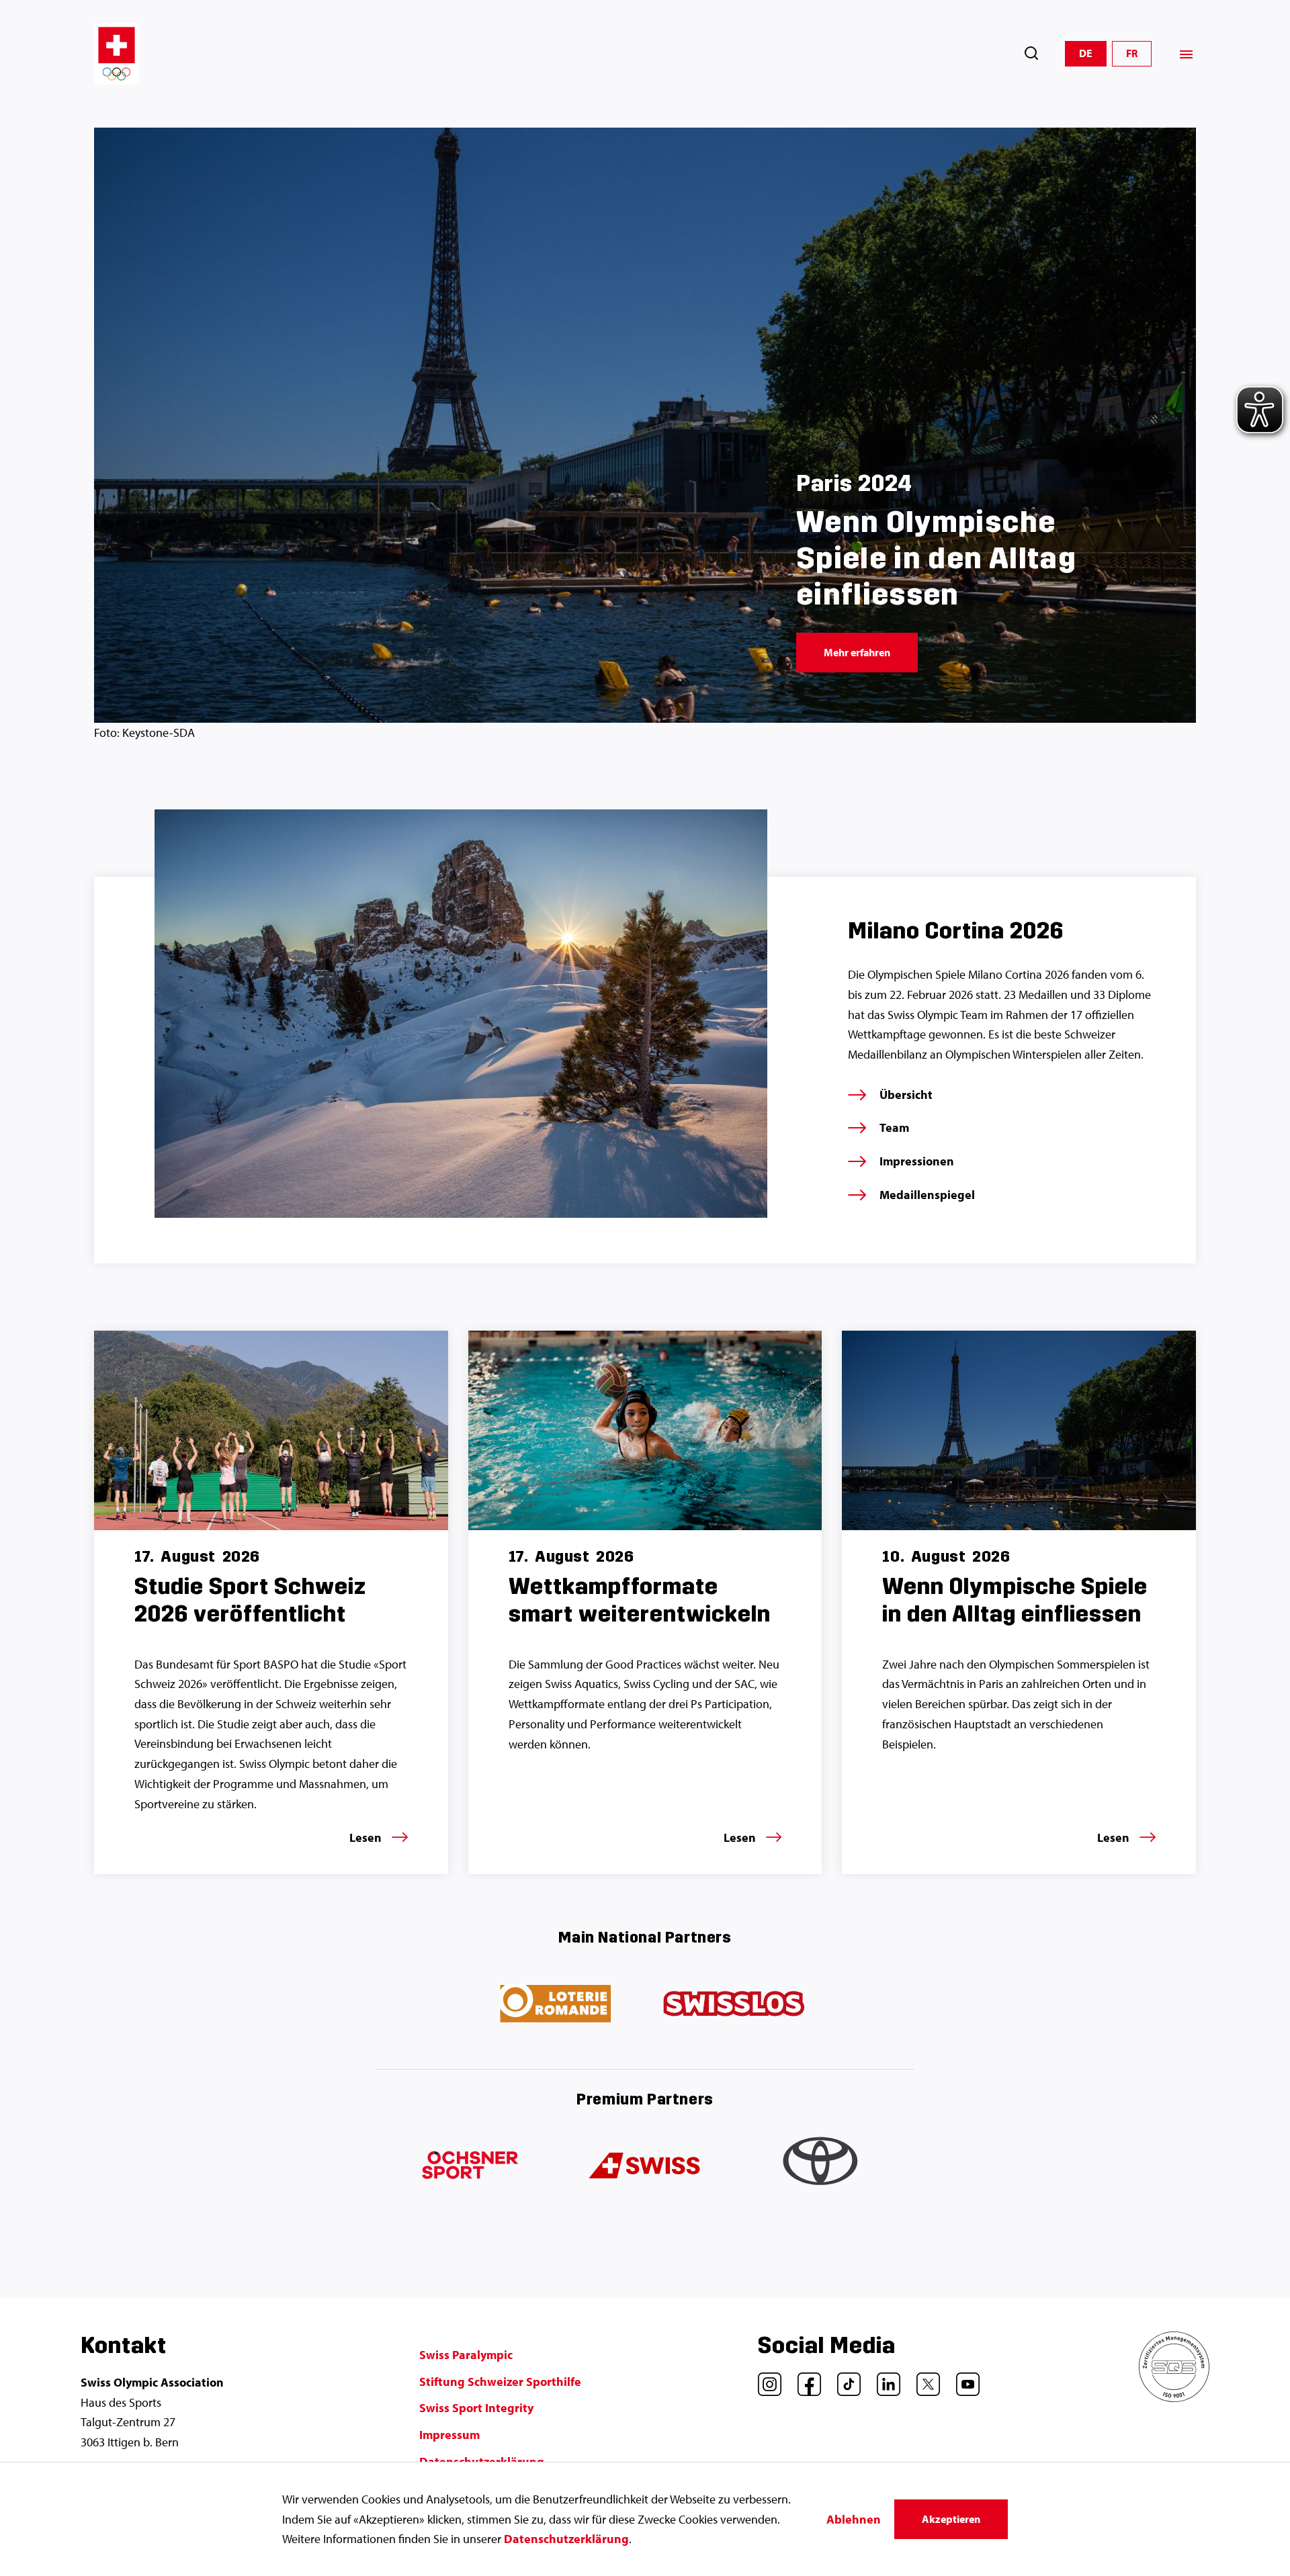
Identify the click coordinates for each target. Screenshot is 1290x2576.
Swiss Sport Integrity (476, 2408)
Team (894, 1127)
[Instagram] (765, 2379)
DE (1086, 53)
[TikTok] (844, 2379)
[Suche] (1031, 53)
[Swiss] (645, 2166)
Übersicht (906, 1095)
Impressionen (917, 1161)
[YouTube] (963, 2379)
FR (1132, 53)
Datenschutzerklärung (566, 2539)
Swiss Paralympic (466, 2355)
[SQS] (1174, 2398)
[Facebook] (804, 2379)
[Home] (117, 54)
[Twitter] (923, 2379)
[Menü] (1186, 54)
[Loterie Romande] (556, 2004)
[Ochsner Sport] (468, 2166)
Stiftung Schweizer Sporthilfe (500, 2382)
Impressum (449, 2435)
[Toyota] (822, 2166)
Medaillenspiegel (927, 1195)
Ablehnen (854, 2519)
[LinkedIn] (884, 2379)
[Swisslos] (734, 2004)
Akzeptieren (951, 2519)
